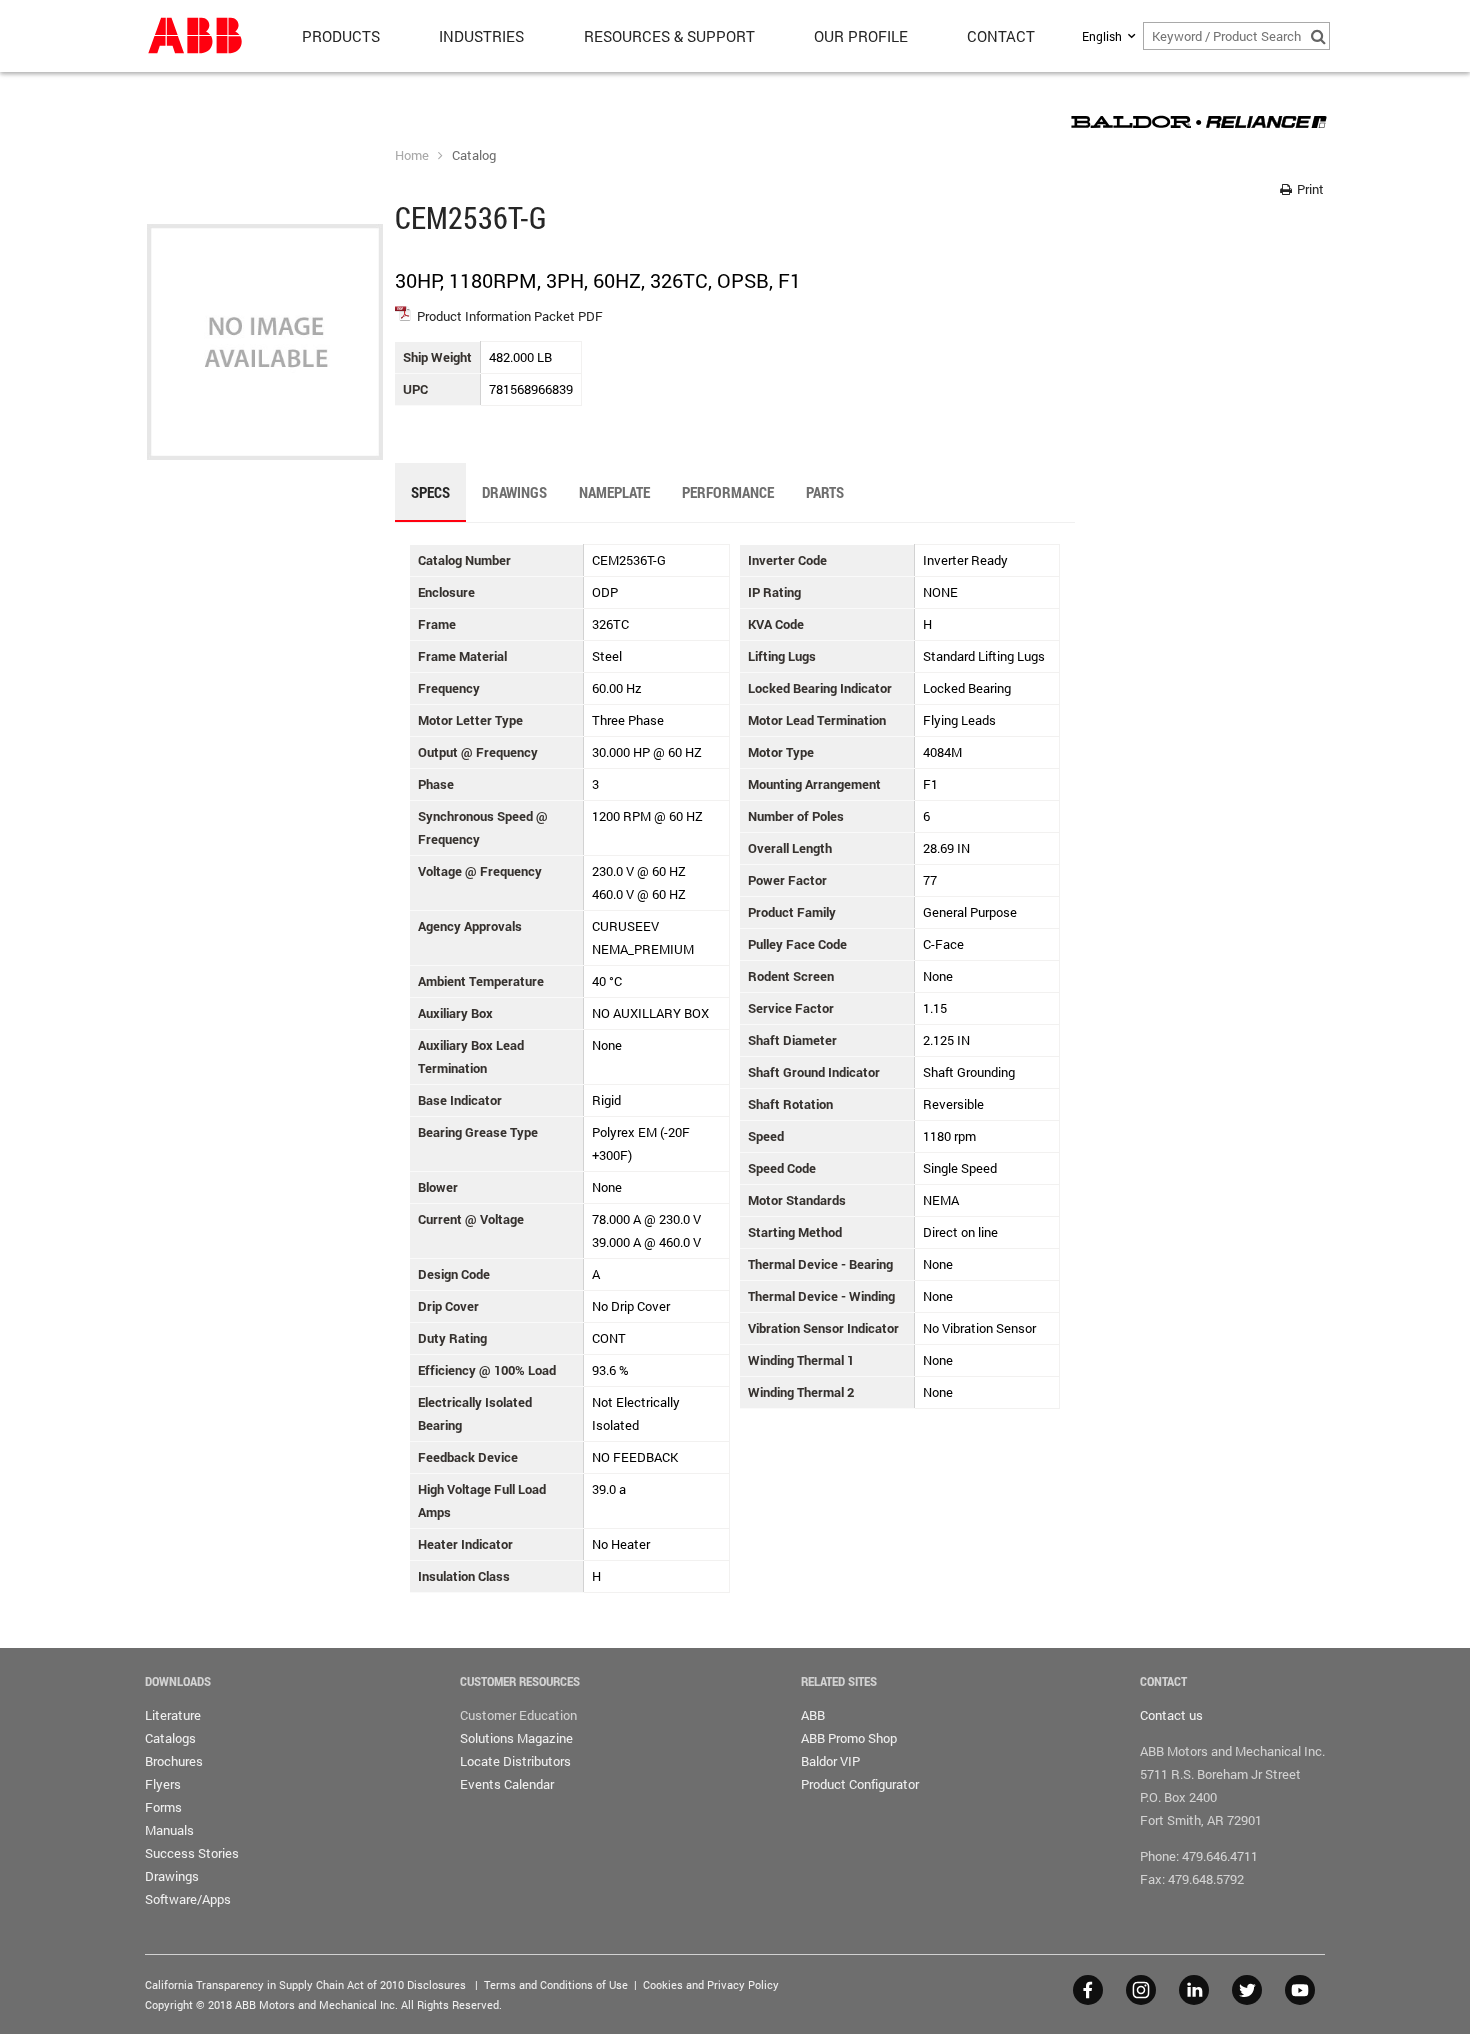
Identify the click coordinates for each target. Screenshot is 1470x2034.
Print (1309, 189)
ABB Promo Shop (849, 1738)
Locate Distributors (515, 1761)
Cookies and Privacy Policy (711, 1984)
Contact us (1171, 1715)
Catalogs (170, 1738)
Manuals (169, 1830)
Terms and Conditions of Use (556, 1984)
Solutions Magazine (516, 1738)
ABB (813, 1715)
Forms (163, 1807)
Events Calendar (507, 1784)
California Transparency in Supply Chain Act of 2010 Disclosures (305, 1984)
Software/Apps (188, 1899)
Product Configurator (860, 1784)
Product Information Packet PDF (510, 316)
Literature (173, 1715)
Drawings (172, 1876)
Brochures (174, 1761)
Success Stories (192, 1853)
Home (412, 155)
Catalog (474, 155)
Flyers (163, 1784)
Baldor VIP (830, 1761)
